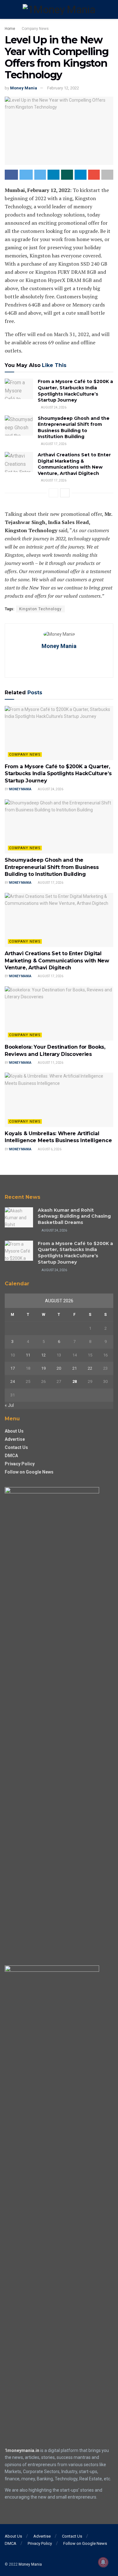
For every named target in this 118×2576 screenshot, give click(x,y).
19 (43, 1368)
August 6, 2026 (49, 1149)
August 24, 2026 (53, 407)
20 (59, 1368)
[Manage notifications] (103, 2562)
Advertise (15, 1439)
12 (43, 1355)
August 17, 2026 (53, 444)
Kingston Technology (40, 609)
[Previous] (53, 493)
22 (90, 1368)
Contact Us (16, 1447)
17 (13, 1368)
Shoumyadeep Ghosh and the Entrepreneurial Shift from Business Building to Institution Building (74, 428)
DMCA (11, 1456)
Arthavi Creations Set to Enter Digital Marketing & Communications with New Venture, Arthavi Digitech (74, 464)
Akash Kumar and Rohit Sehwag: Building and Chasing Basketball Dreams (74, 1216)
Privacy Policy (20, 1464)
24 (13, 1381)
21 (75, 1368)
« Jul (9, 1405)
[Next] (65, 493)
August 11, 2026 (50, 1063)
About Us (14, 1431)
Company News (35, 29)
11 (28, 1355)
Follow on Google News (29, 1472)
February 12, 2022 (63, 88)
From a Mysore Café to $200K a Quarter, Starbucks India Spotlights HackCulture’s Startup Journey (75, 391)
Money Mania (24, 88)
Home (10, 29)
